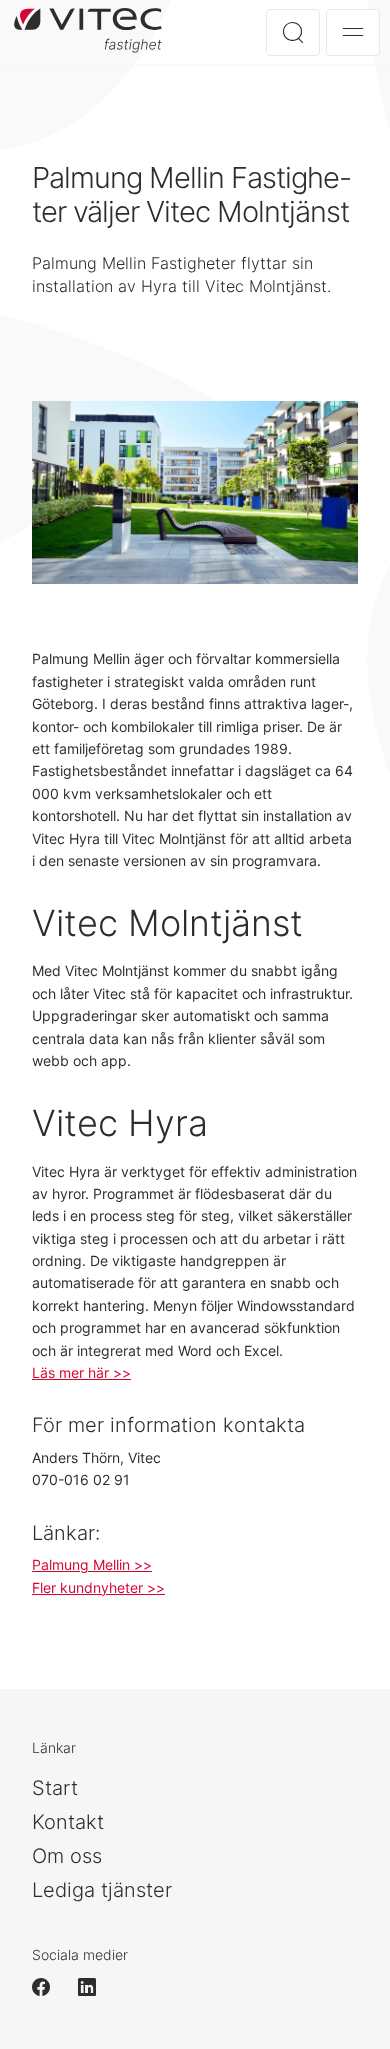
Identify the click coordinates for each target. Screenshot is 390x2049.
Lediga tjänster (102, 1890)
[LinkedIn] (96, 1987)
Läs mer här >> (81, 1372)
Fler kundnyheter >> (98, 1587)
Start (55, 1788)
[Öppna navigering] (353, 32)
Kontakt (68, 1822)
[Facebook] (50, 1987)
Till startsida (95, 31)
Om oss (67, 1856)
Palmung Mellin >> (92, 1564)
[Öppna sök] (293, 32)
